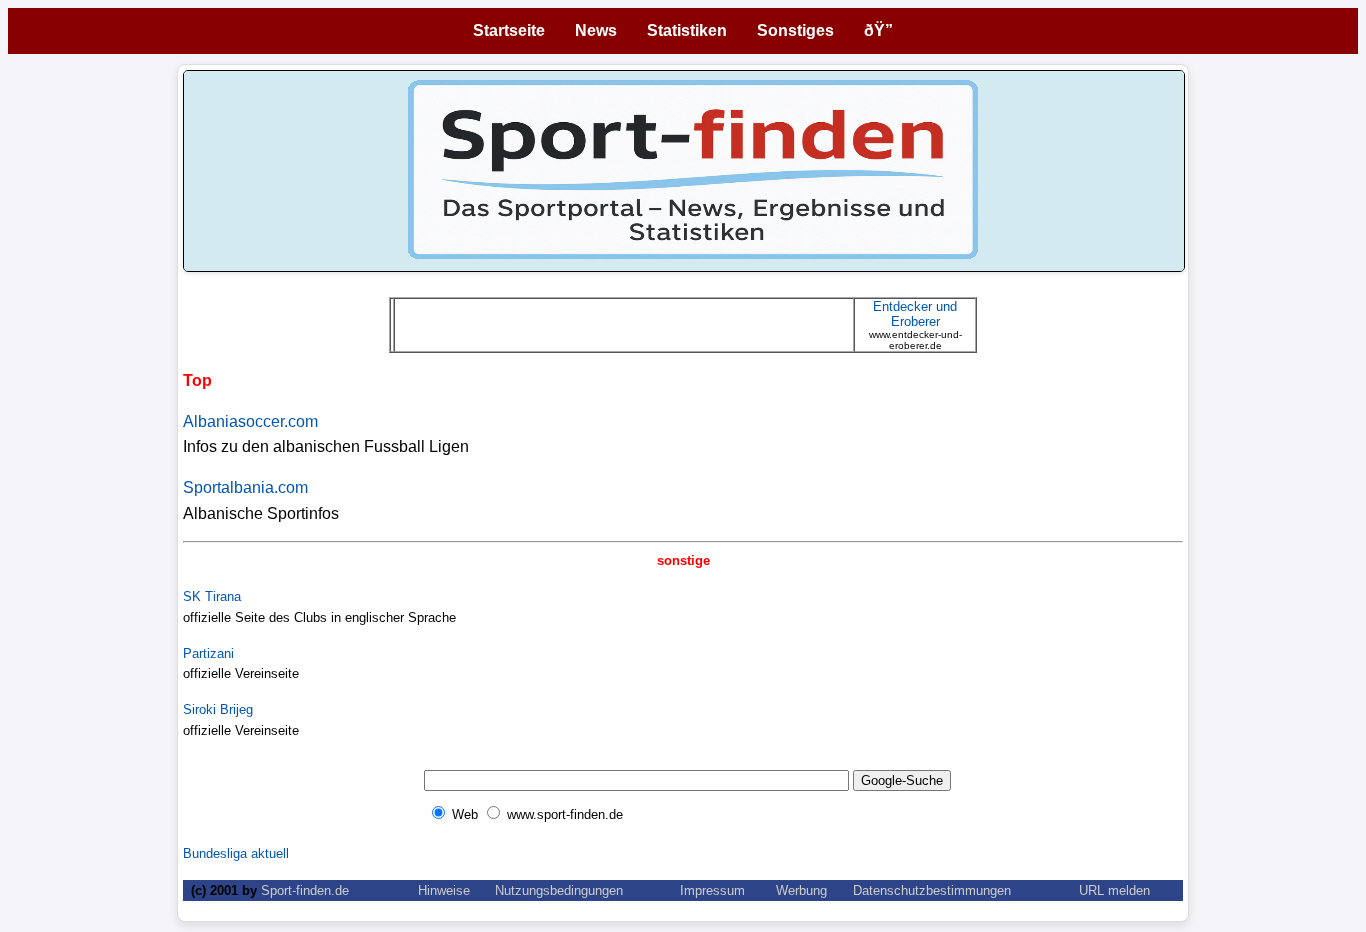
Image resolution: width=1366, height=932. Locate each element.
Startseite (509, 30)
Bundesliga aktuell (236, 853)
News (596, 30)
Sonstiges (795, 30)
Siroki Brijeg (218, 709)
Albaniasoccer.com (250, 421)
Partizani (208, 653)
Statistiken (687, 30)
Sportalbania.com (245, 487)
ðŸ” (878, 30)
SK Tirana (212, 596)
